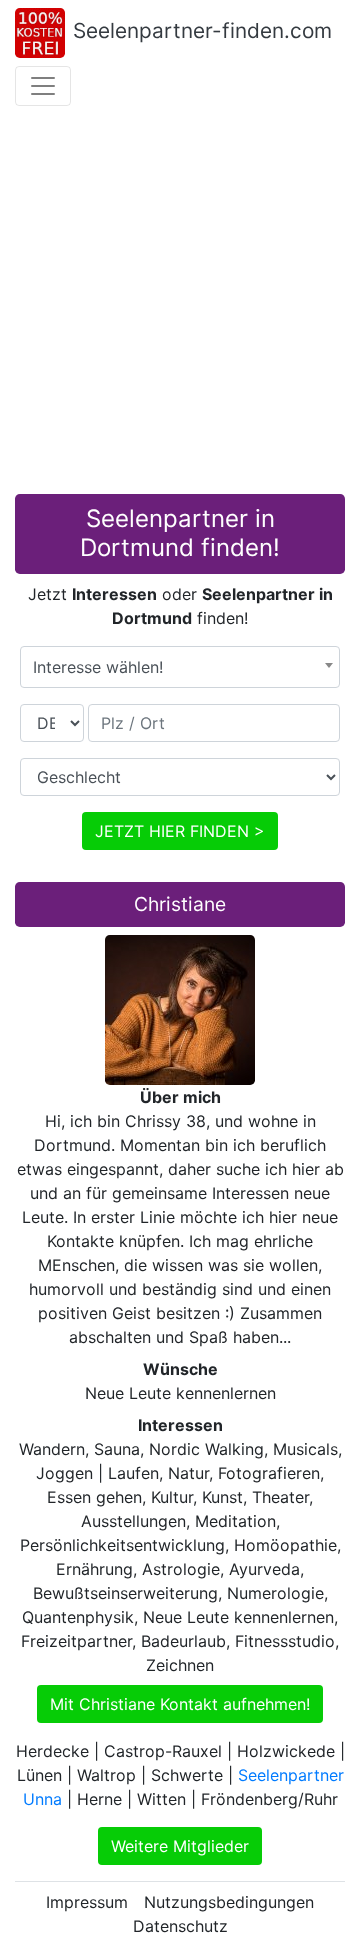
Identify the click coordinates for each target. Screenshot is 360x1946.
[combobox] (180, 667)
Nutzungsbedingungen (229, 1902)
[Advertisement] (180, 304)
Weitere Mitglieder (180, 1846)
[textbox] (180, 667)
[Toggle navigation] (43, 86)
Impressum (87, 1902)
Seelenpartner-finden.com (202, 30)
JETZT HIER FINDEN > (180, 831)
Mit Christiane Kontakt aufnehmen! (180, 1704)
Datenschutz (180, 1926)
